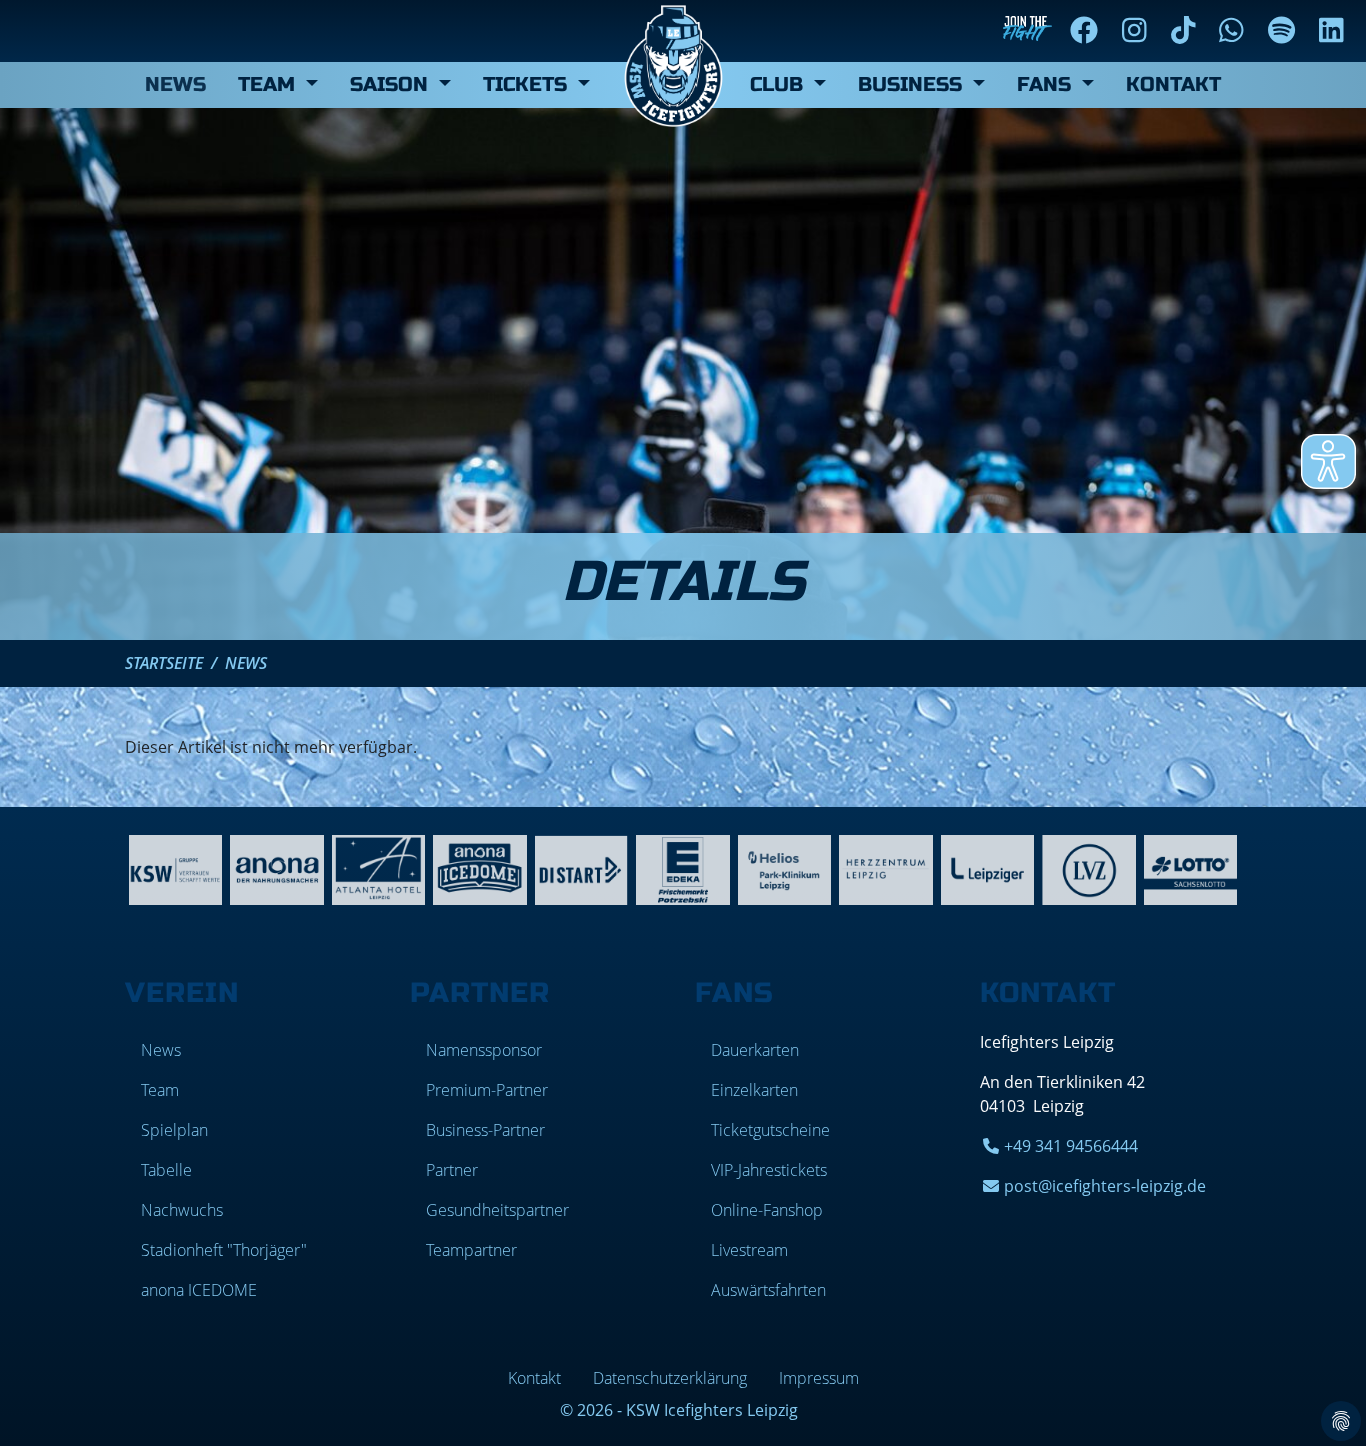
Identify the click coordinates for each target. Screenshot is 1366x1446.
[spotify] (1285, 30)
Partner (452, 1170)
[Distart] (581, 868)
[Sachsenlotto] (1190, 868)
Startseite (164, 663)
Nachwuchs (182, 1210)
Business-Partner (485, 1130)
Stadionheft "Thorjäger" (224, 1250)
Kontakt (1173, 84)
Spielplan (174, 1130)
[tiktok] (1187, 30)
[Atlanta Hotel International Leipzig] (378, 868)
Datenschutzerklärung (670, 1378)
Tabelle (166, 1170)
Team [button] (269, 84)
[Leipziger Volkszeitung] (1088, 868)
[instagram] (1138, 30)
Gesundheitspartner (497, 1210)
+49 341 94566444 (1071, 1146)
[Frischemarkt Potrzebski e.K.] (682, 868)
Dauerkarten (755, 1050)
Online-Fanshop (767, 1210)
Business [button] (913, 84)
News (175, 84)
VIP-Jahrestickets (769, 1170)
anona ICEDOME (199, 1290)
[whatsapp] (1235, 30)
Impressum (819, 1378)
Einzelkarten (754, 1090)
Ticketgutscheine (770, 1130)
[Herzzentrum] (885, 868)
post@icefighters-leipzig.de (1105, 1186)
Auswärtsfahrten (768, 1290)
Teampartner (471, 1250)
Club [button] (779, 84)
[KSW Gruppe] (175, 868)
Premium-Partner (487, 1090)
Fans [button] (1047, 84)
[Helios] (784, 868)
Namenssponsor (484, 1050)
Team (160, 1090)
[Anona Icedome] (479, 868)
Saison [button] (392, 84)
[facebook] (1088, 30)
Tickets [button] (528, 84)
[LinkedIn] (1335, 30)
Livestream (749, 1250)
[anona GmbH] (276, 868)
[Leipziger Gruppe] (987, 868)
